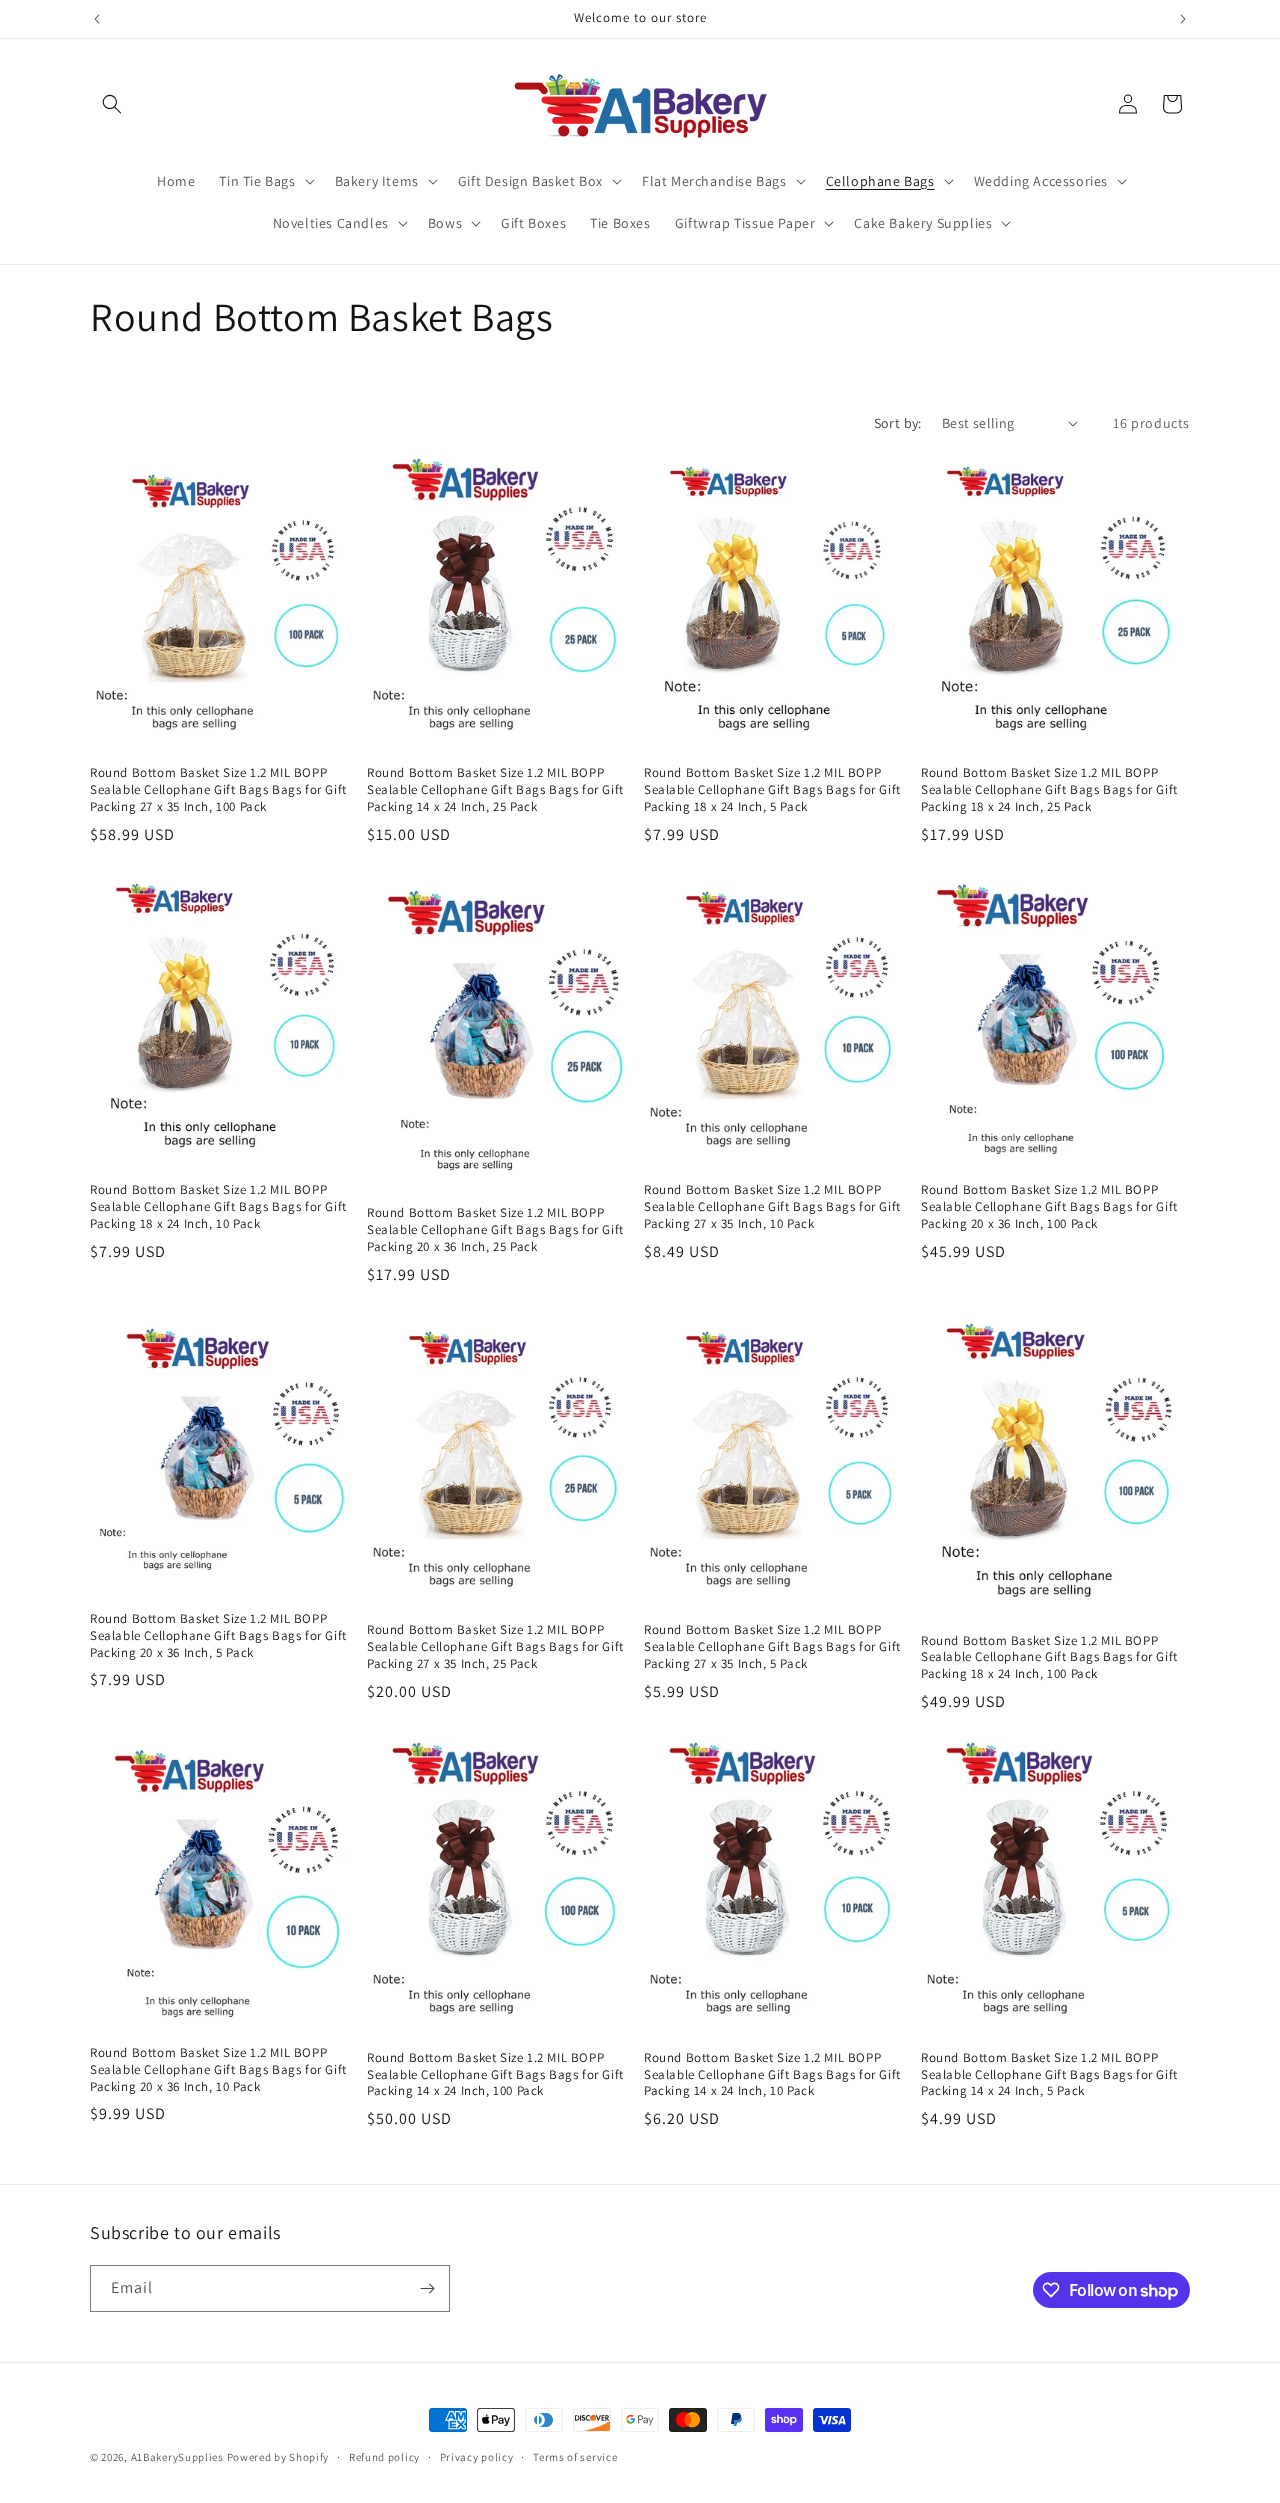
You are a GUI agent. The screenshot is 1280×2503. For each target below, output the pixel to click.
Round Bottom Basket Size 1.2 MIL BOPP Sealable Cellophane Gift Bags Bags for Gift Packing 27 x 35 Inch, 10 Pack (772, 1207)
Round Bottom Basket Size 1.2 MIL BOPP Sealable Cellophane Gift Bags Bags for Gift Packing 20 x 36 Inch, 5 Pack (218, 1636)
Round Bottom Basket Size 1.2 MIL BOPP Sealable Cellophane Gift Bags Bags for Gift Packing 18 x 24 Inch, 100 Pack (1049, 1658)
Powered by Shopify (278, 2457)
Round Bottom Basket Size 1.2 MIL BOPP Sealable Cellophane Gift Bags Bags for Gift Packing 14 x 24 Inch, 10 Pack (772, 2075)
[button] (112, 104)
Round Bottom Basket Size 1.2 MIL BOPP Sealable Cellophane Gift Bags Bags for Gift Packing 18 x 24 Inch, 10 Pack (218, 1207)
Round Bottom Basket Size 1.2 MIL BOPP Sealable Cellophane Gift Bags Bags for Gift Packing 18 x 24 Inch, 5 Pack (772, 790)
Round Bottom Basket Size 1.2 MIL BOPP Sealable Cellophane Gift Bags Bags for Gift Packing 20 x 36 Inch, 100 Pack (1049, 1207)
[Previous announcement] (97, 19)
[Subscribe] (427, 2288)
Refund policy (384, 2457)
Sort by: (898, 423)
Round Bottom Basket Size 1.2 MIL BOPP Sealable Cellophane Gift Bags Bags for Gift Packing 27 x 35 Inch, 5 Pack (772, 1647)
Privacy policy (477, 2457)
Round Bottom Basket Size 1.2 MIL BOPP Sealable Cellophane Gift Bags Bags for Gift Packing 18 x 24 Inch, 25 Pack (1049, 790)
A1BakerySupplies (177, 2457)
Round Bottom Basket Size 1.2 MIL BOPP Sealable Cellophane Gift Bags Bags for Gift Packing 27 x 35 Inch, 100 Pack (218, 790)
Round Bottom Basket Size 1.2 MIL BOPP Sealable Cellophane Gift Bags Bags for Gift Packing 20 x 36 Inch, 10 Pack (218, 2070)
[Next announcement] (1183, 19)
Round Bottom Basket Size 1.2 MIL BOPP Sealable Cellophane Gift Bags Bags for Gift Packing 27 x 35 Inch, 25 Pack (495, 1647)
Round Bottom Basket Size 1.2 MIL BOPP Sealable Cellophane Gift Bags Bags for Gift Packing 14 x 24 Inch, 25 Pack (495, 790)
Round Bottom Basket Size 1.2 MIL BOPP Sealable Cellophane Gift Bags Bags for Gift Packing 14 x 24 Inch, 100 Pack (495, 2075)
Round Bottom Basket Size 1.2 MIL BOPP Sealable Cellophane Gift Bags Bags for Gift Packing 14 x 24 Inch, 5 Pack (1049, 2075)
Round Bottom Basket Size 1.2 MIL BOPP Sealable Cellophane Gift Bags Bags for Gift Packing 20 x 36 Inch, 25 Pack (495, 1230)
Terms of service (575, 2457)
